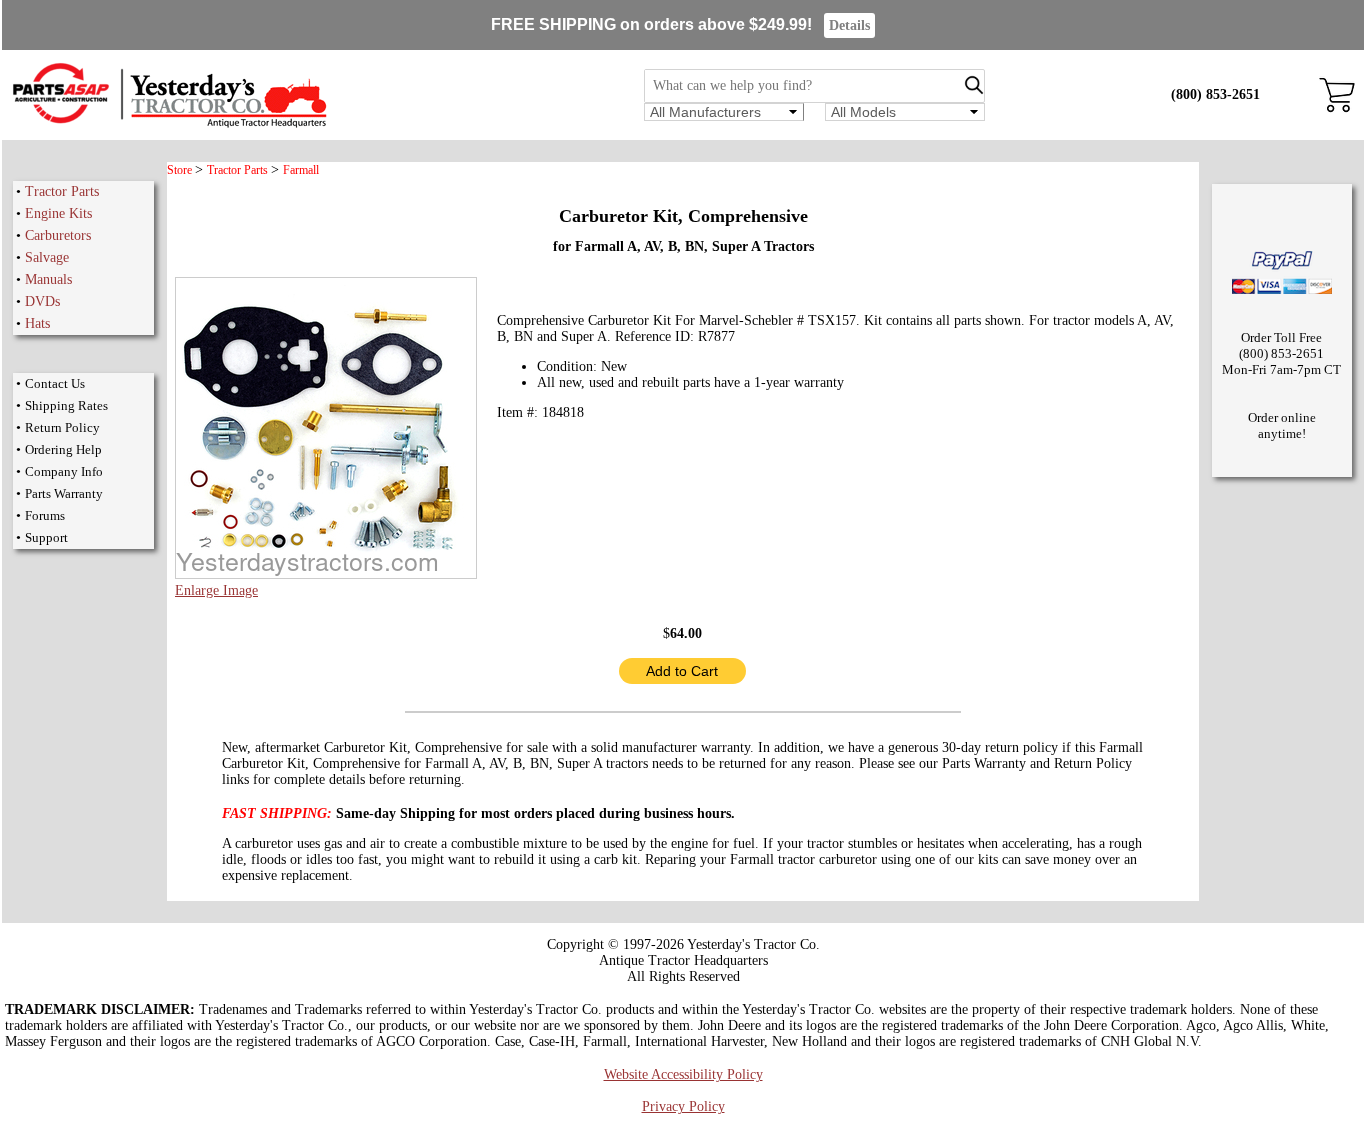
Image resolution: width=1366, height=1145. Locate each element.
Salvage (47, 257)
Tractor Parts (62, 191)
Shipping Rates (66, 405)
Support (46, 537)
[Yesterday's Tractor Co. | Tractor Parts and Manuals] (168, 124)
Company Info (64, 471)
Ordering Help (63, 449)
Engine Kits (58, 213)
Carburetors (58, 235)
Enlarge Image (216, 590)
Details (849, 25)
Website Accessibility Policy (683, 1074)
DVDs (42, 301)
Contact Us (55, 383)
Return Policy (62, 427)
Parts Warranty (64, 493)
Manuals (48, 279)
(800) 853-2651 (1215, 94)
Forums (45, 515)
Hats (37, 323)
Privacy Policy (683, 1106)
